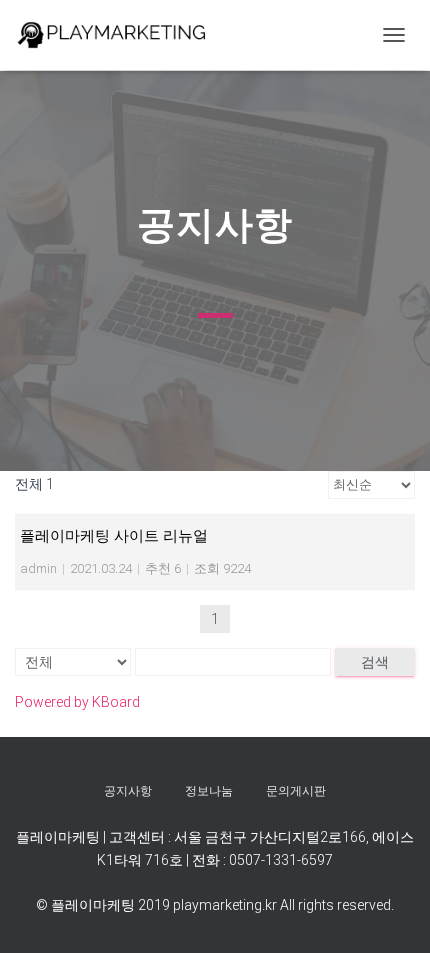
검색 (375, 662)
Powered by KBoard (77, 702)
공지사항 (128, 791)
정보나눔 (209, 791)
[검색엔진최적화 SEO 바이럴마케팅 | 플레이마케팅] (120, 35)
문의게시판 (296, 791)
